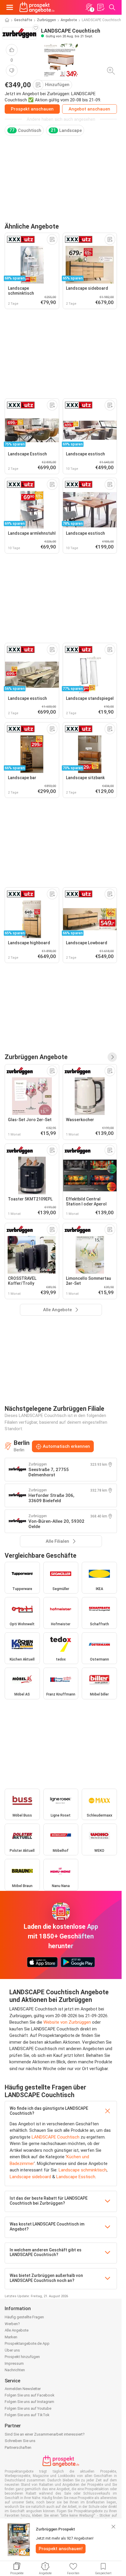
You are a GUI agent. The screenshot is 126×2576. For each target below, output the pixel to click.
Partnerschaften (18, 2447)
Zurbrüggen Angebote (36, 1057)
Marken (11, 2337)
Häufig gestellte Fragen (24, 2317)
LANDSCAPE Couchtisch (56, 2137)
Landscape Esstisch (76, 2177)
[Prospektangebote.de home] (37, 7)
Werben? (12, 2324)
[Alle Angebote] (112, 1057)
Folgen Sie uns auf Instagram (29, 2402)
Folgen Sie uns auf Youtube (28, 2408)
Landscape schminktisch (83, 2170)
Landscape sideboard (30, 2177)
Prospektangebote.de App (27, 2343)
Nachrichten (15, 2370)
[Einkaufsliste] (101, 7)
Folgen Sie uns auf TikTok (27, 2415)
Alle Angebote (17, 2330)
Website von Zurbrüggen (67, 2022)
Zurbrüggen (46, 20)
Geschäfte (23, 20)
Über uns (12, 2350)
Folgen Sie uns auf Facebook (30, 2395)
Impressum (14, 2363)
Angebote (69, 20)
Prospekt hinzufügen (22, 2357)
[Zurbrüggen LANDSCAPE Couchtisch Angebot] (61, 60)
